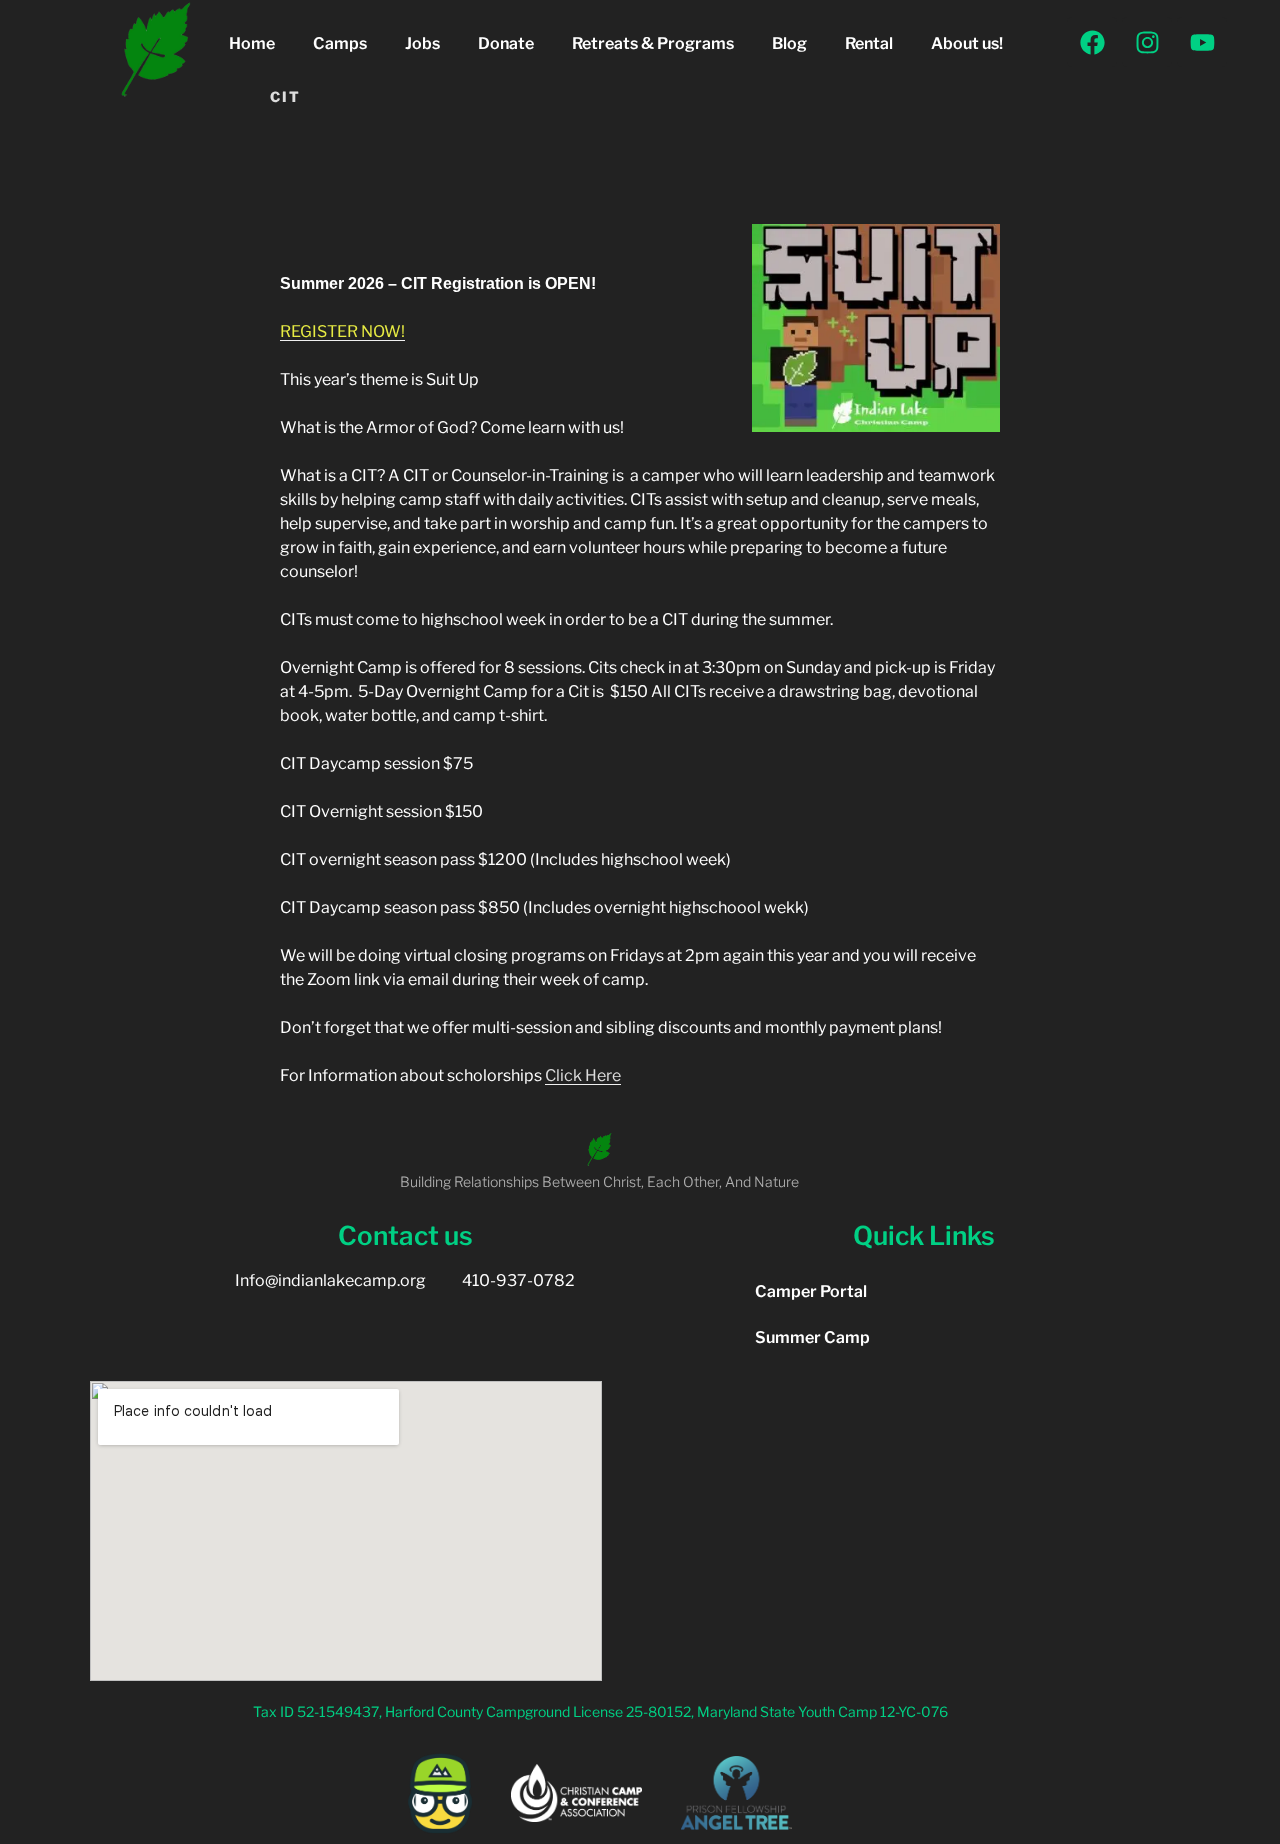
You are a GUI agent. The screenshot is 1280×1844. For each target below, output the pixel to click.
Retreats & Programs (653, 43)
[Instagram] (1147, 42)
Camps (340, 43)
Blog (789, 43)
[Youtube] (1202, 42)
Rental (869, 43)
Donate (506, 43)
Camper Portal (811, 1291)
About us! (967, 43)
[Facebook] (1092, 42)
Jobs (422, 43)
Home (252, 43)
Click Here (583, 1075)
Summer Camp (812, 1337)
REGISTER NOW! (342, 331)
